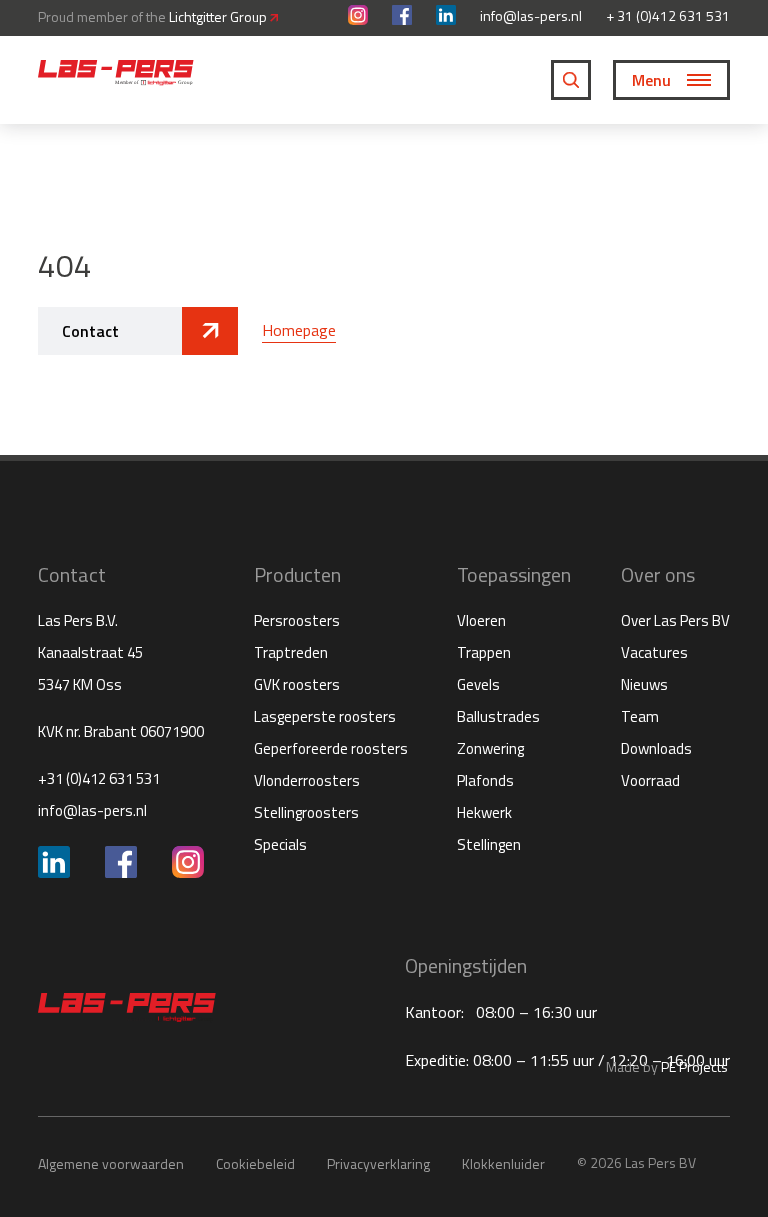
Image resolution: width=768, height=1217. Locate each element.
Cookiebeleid (255, 1163)
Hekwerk (484, 812)
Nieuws (644, 684)
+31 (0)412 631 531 (99, 778)
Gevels (478, 684)
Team (640, 716)
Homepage (299, 330)
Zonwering (490, 748)
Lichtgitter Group (219, 16)
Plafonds (485, 780)
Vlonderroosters (307, 780)
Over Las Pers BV (675, 620)
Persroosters (297, 620)
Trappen (484, 652)
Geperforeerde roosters (331, 748)
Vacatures (654, 652)
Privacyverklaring (378, 1163)
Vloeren (481, 620)
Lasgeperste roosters (325, 716)
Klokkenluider (503, 1163)
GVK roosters (297, 684)
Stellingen (489, 844)
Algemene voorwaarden (111, 1163)
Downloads (656, 748)
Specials (280, 844)
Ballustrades (498, 716)
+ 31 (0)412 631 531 (668, 16)
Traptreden (291, 652)
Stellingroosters (306, 812)
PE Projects (694, 1066)
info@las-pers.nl (531, 16)
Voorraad (650, 780)
